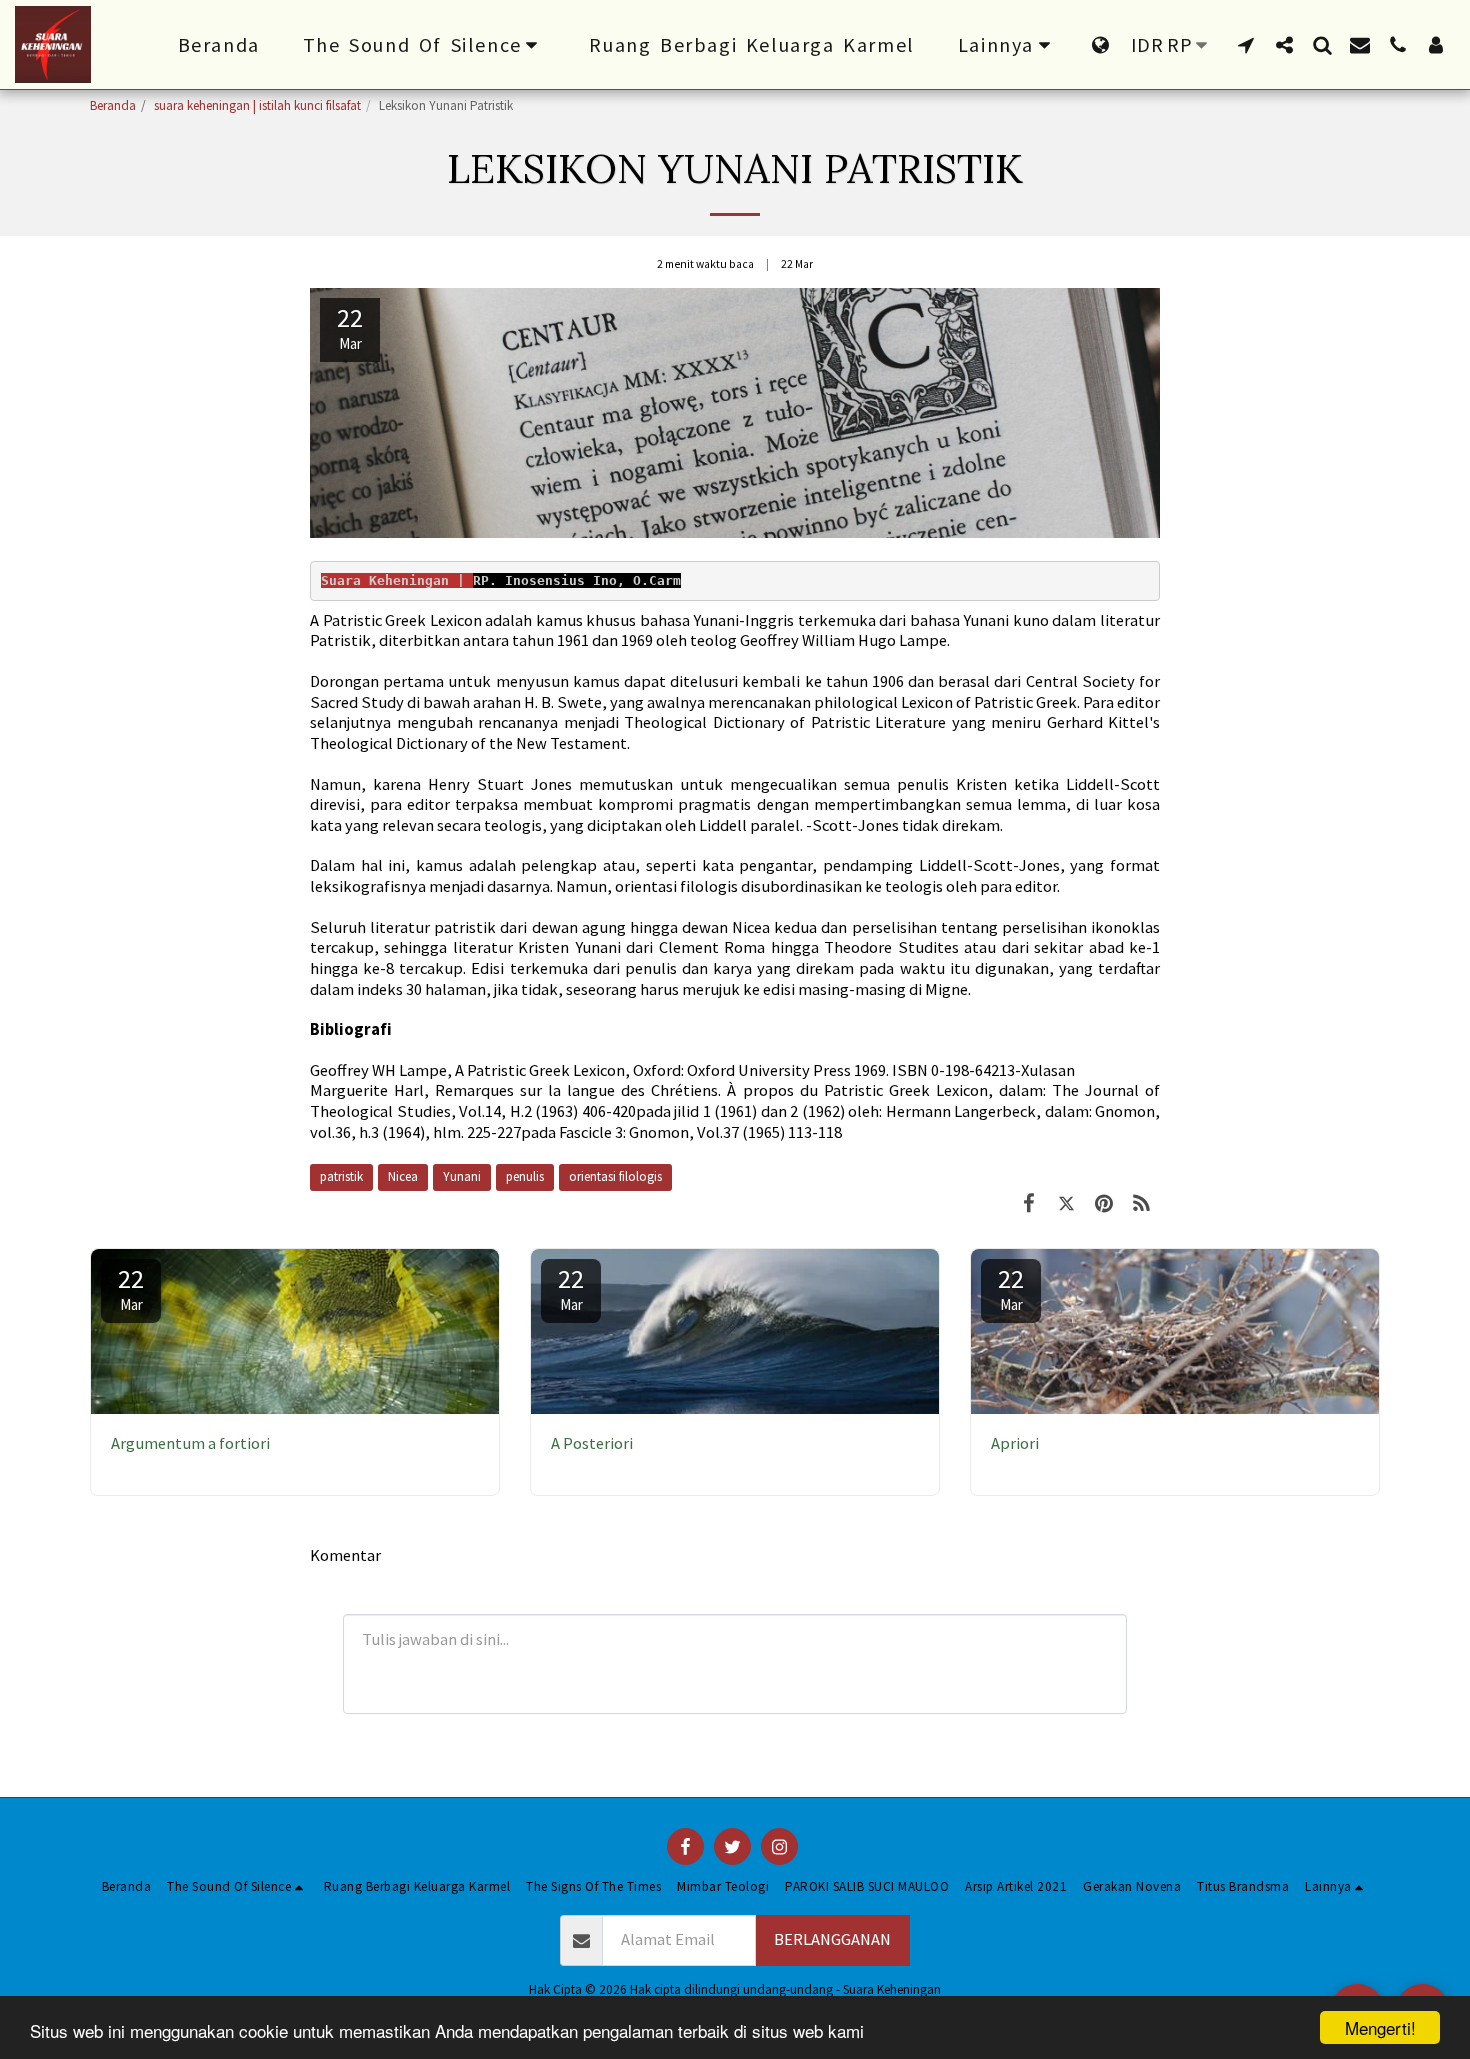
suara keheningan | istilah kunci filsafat (257, 105)
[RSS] (1141, 1203)
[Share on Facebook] (1028, 1203)
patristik (341, 1176)
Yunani (462, 1176)
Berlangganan (832, 1939)
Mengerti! (1380, 2027)
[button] (425, 45)
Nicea (403, 1176)
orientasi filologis (615, 1176)
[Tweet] (1066, 1203)
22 (131, 1288)
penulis (525, 1176)
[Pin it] (1103, 1203)
